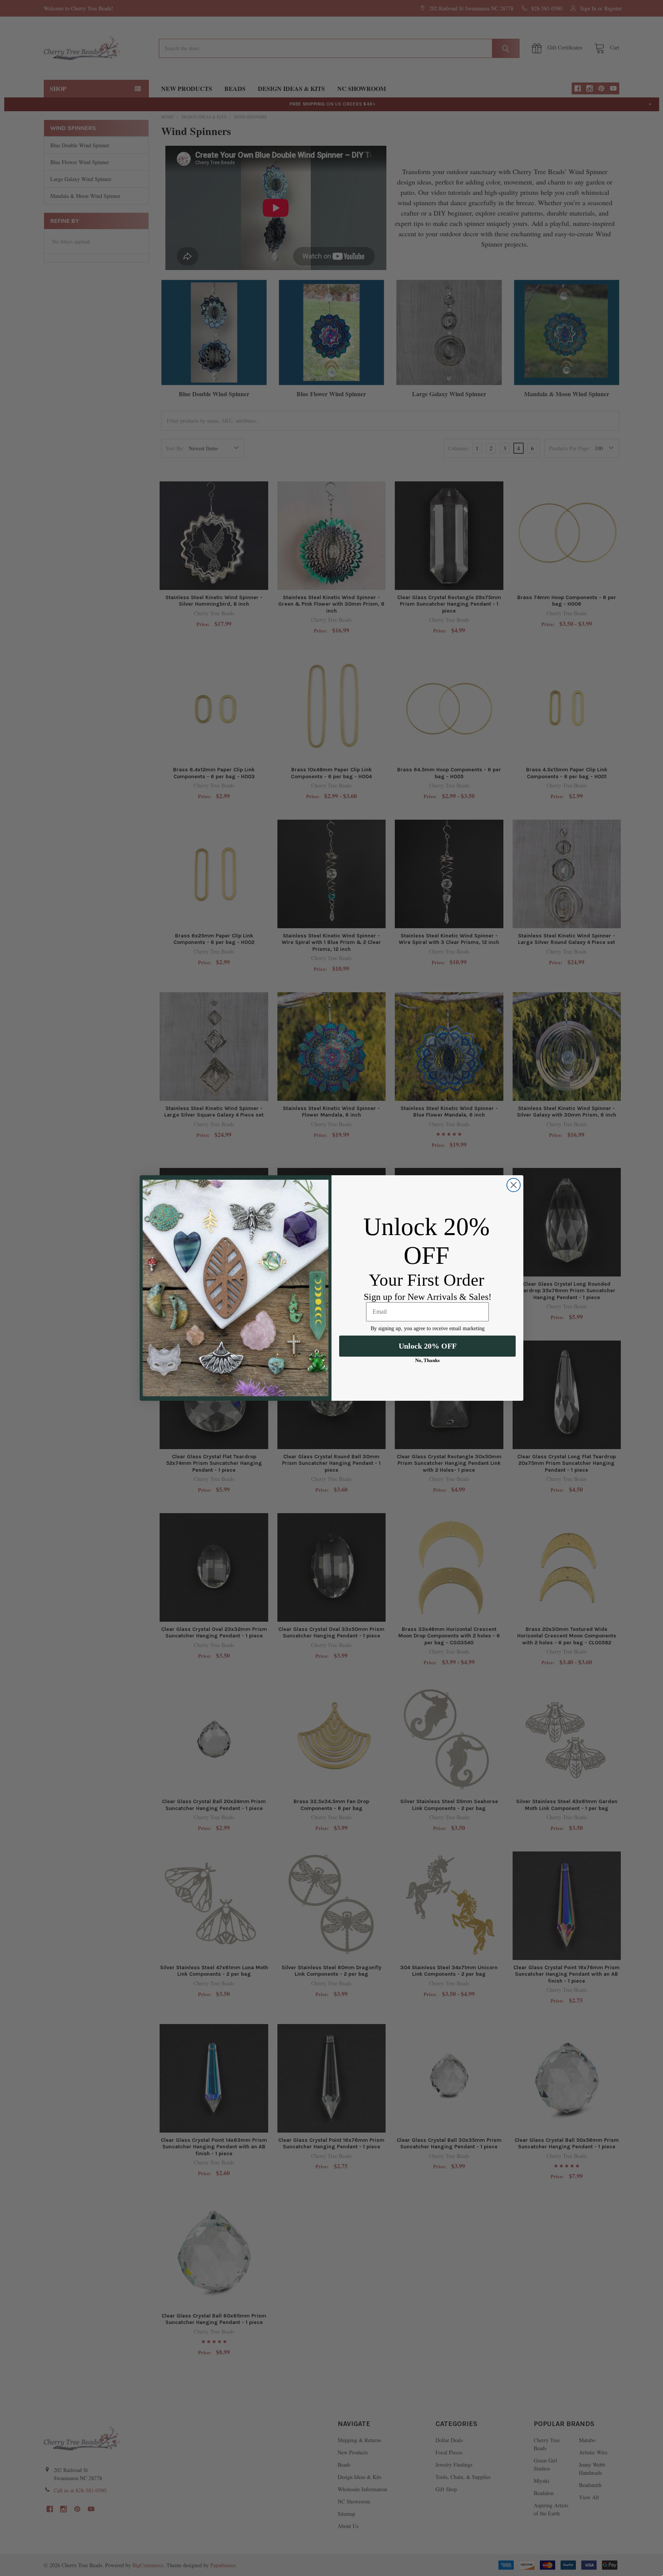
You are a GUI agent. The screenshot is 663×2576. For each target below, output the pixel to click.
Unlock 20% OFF (428, 1346)
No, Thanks (427, 1360)
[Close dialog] (514, 1185)
